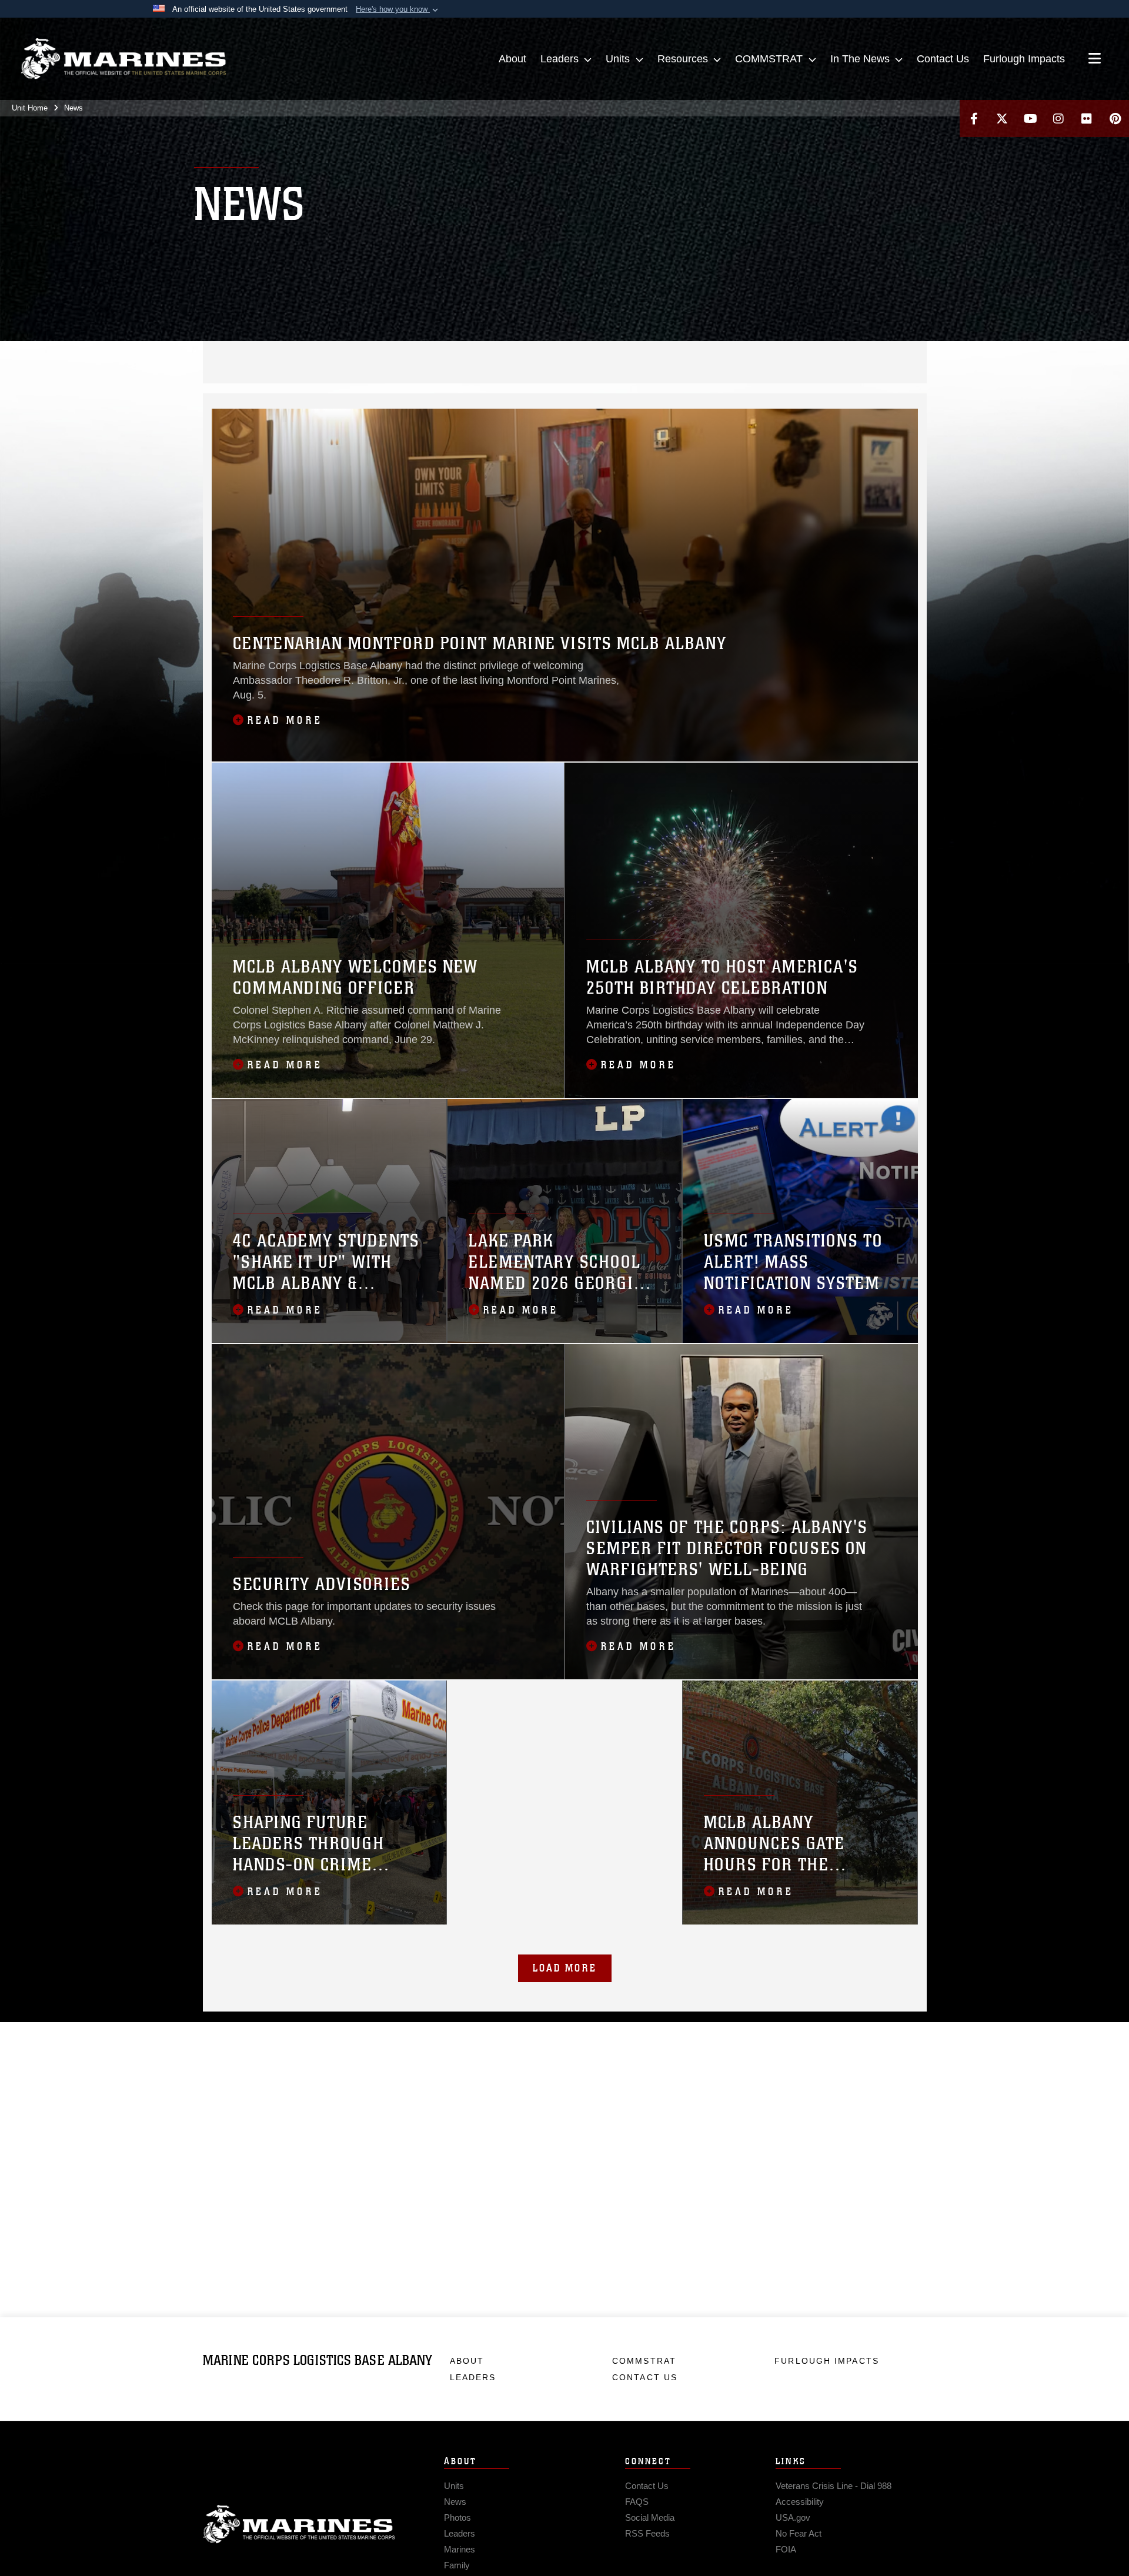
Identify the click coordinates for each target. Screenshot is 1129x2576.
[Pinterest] (1115, 118)
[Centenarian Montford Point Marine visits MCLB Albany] (565, 585)
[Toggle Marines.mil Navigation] (1095, 59)
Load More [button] (565, 1968)
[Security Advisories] (388, 1512)
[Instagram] (1058, 118)
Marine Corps (299, 2524)
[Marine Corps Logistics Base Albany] (123, 59)
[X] (1002, 118)
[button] (398, 9)
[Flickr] (1087, 118)
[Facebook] (974, 118)
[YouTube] (1030, 118)
